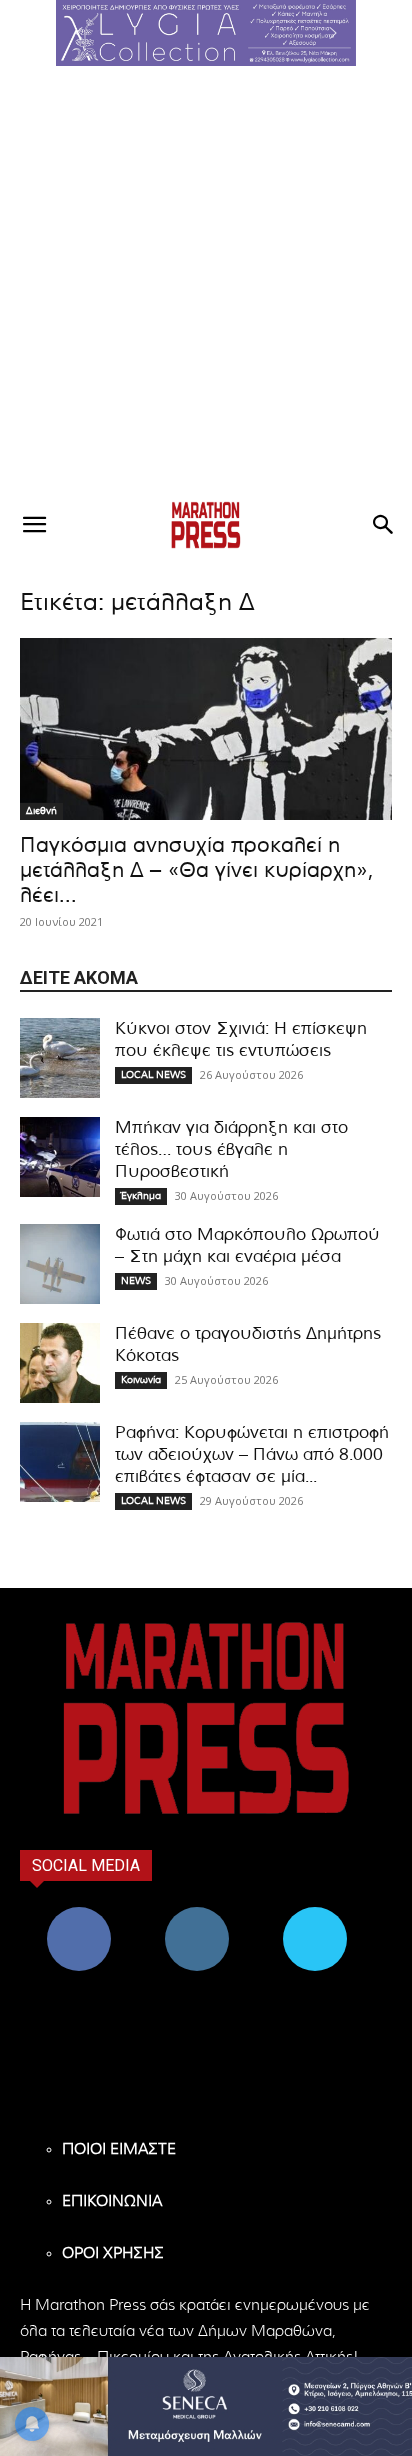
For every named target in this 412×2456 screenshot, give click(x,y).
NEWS (136, 1281)
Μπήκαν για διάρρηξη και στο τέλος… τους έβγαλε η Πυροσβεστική (231, 1149)
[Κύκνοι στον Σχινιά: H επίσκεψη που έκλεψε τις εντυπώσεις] (60, 1058)
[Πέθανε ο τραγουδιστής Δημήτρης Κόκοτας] (60, 1363)
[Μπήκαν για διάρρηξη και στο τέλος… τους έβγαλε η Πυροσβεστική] (60, 1157)
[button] (206, 33)
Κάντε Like (79, 1914)
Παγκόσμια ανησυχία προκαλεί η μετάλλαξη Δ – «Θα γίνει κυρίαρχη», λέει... (197, 870)
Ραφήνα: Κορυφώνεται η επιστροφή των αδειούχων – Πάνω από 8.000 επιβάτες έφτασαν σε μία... (252, 1454)
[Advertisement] (206, 282)
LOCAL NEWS (153, 1075)
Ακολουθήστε (197, 1914)
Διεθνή (41, 811)
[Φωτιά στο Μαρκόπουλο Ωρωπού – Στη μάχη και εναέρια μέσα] (60, 1264)
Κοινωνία (141, 1380)
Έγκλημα (141, 1196)
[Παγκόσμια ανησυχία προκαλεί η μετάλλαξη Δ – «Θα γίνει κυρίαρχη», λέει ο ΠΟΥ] (206, 729)
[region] (206, 33)
